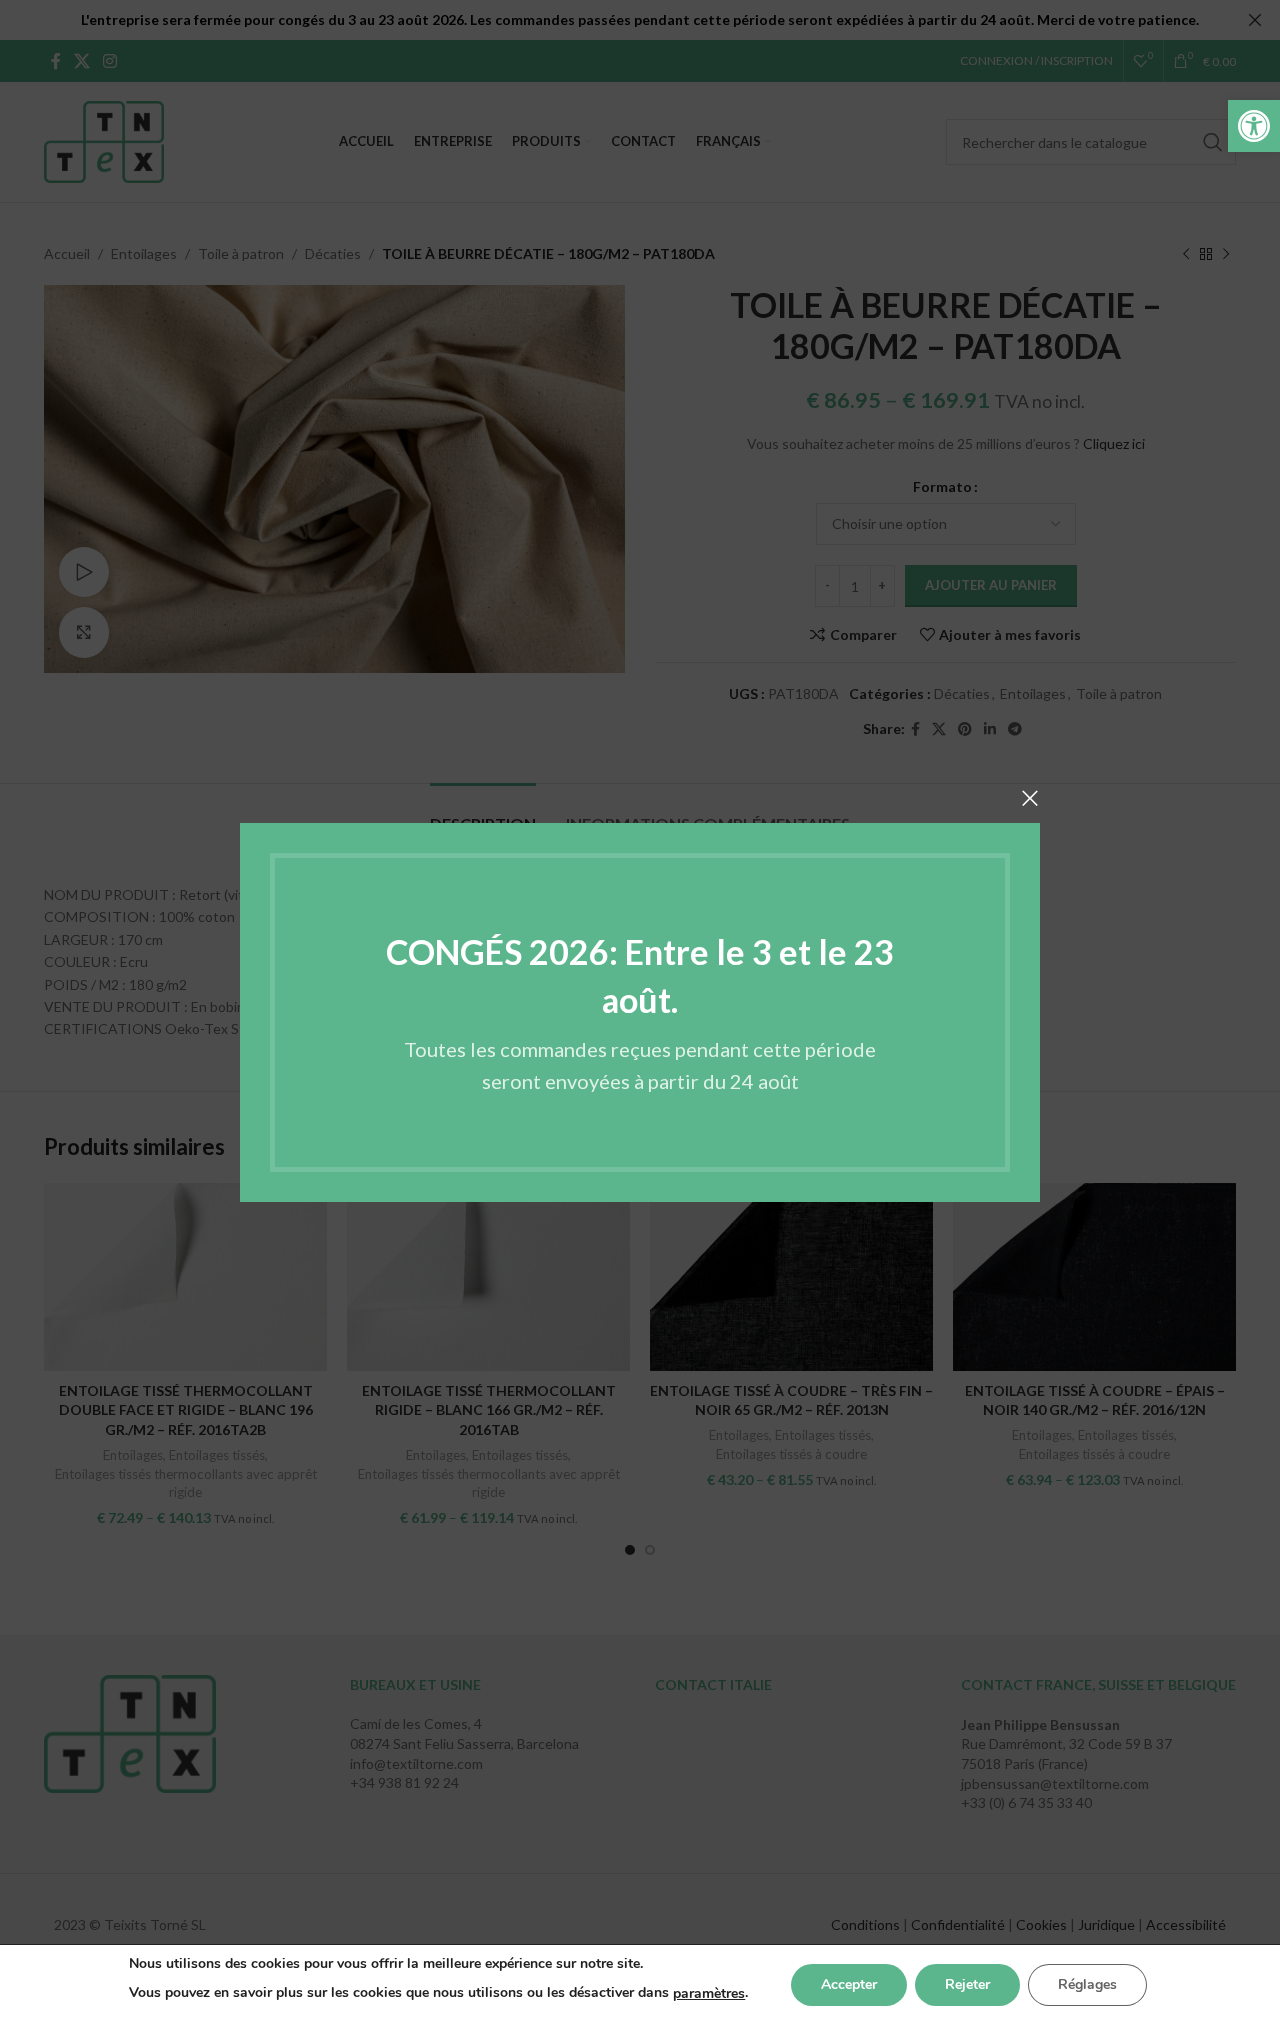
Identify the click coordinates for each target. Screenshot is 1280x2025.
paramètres (709, 1993)
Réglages (1087, 1984)
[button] (1254, 126)
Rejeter (967, 1984)
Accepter (849, 1984)
